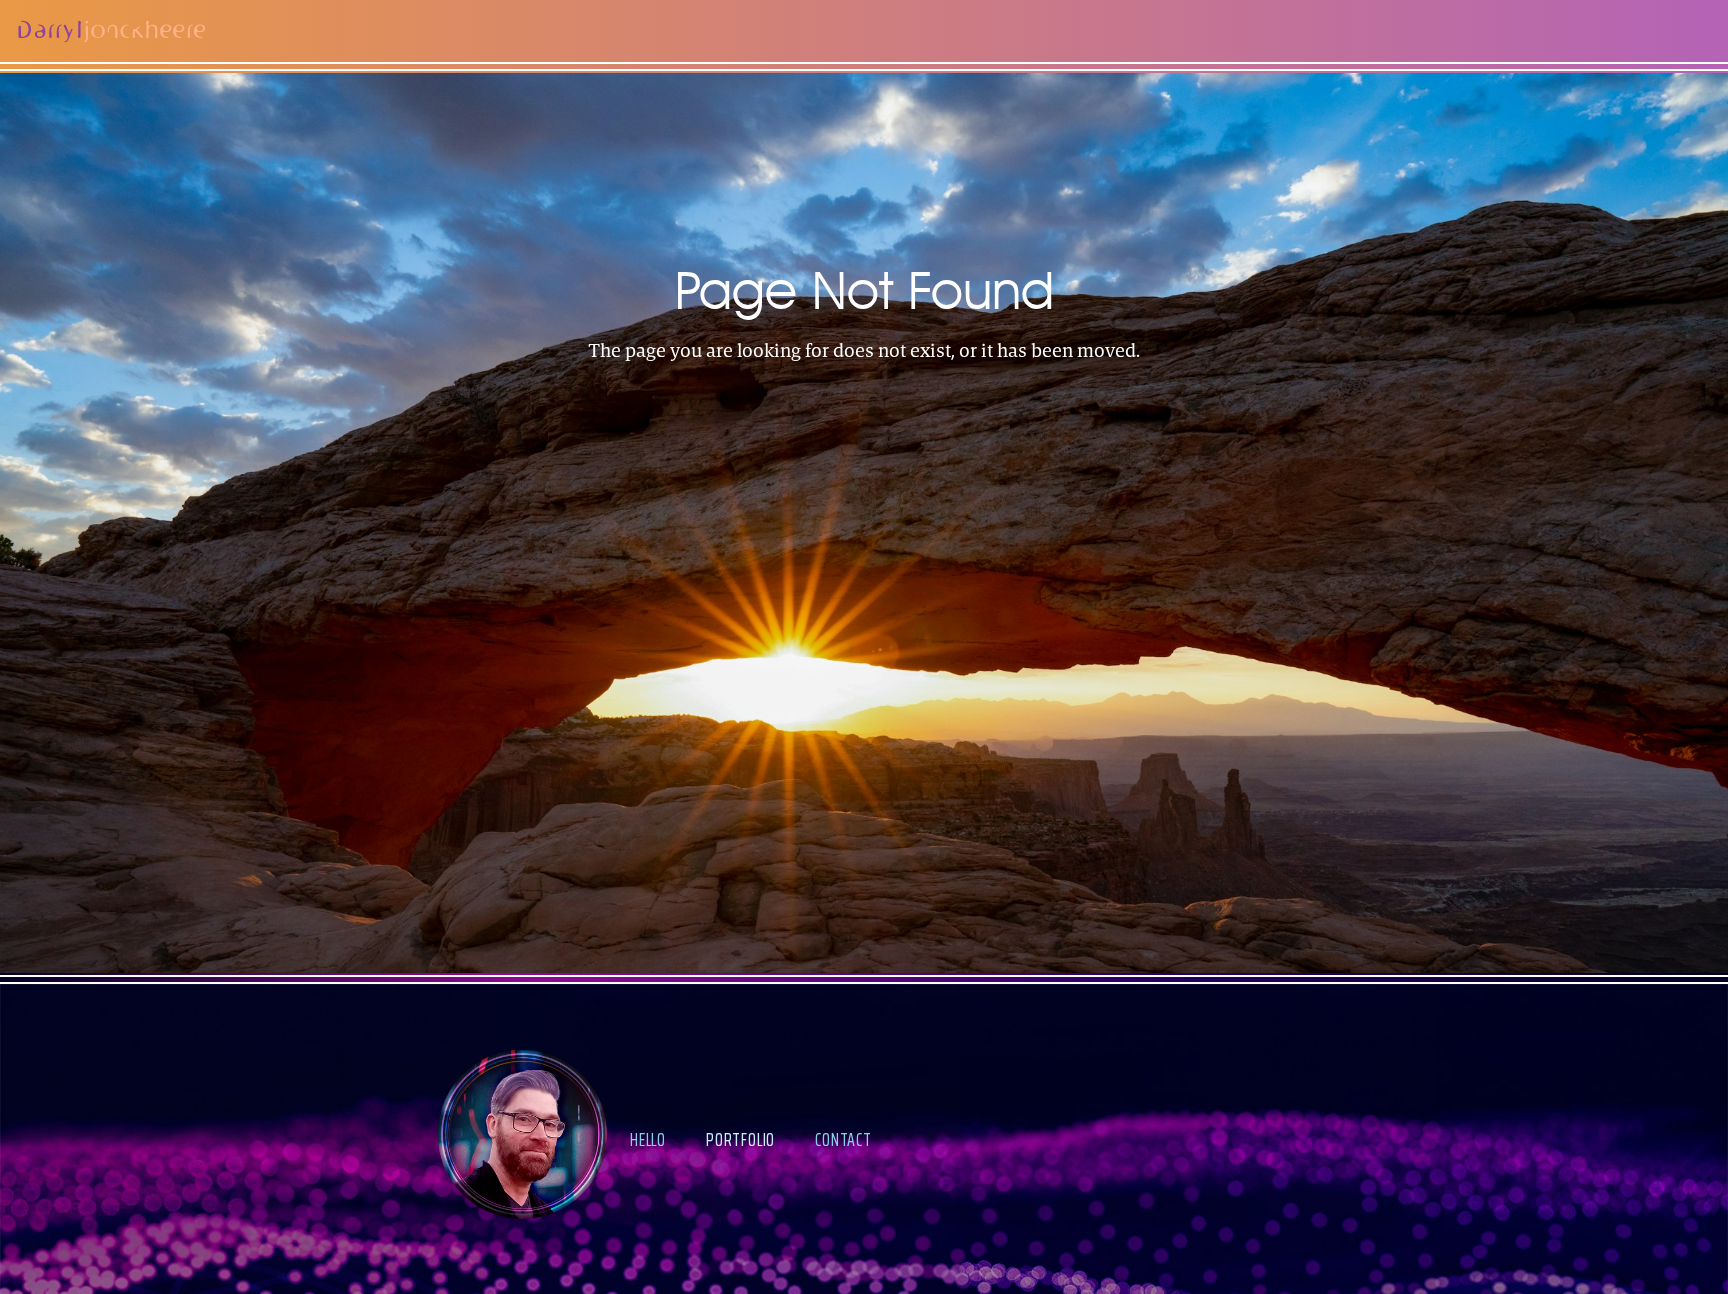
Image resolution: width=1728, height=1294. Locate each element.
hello (648, 1139)
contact (843, 1139)
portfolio (740, 1139)
